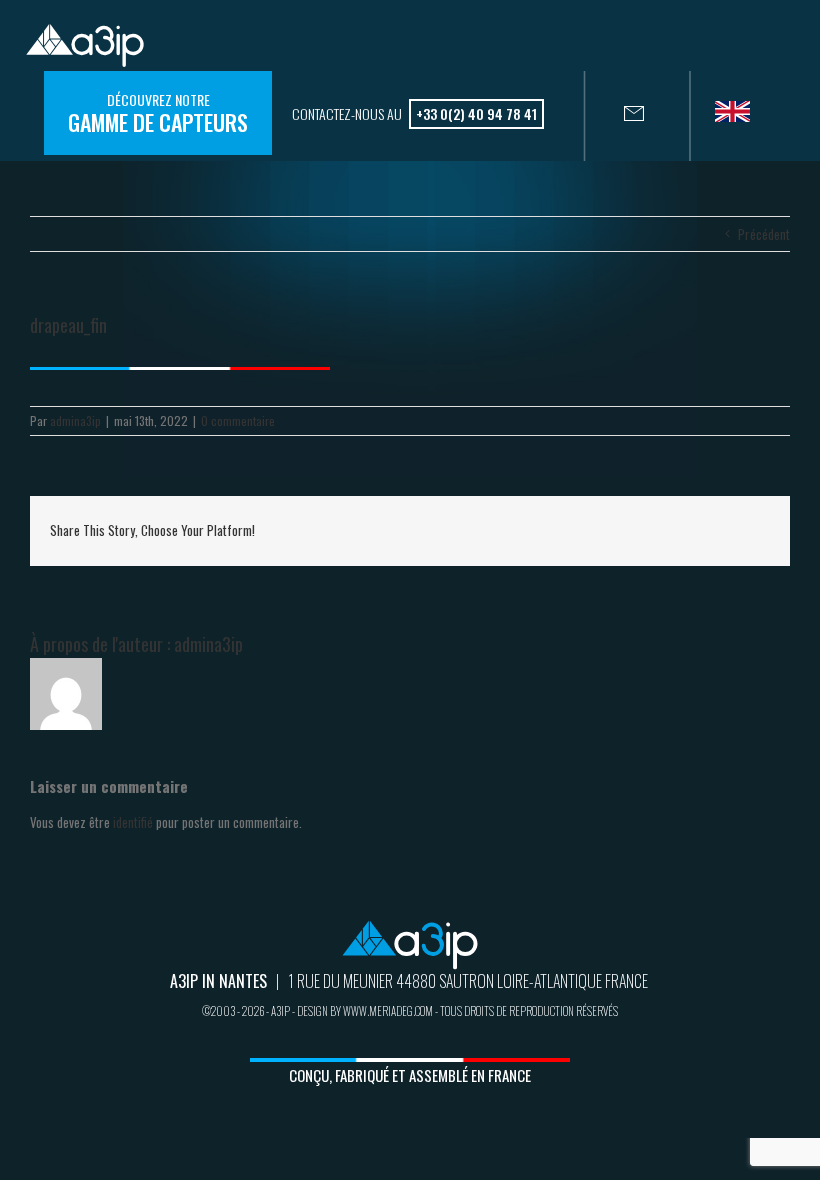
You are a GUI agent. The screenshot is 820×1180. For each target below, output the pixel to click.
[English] (740, 118)
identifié (133, 822)
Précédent (764, 234)
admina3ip (75, 420)
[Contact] (614, 116)
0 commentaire (238, 420)
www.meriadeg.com (388, 1011)
